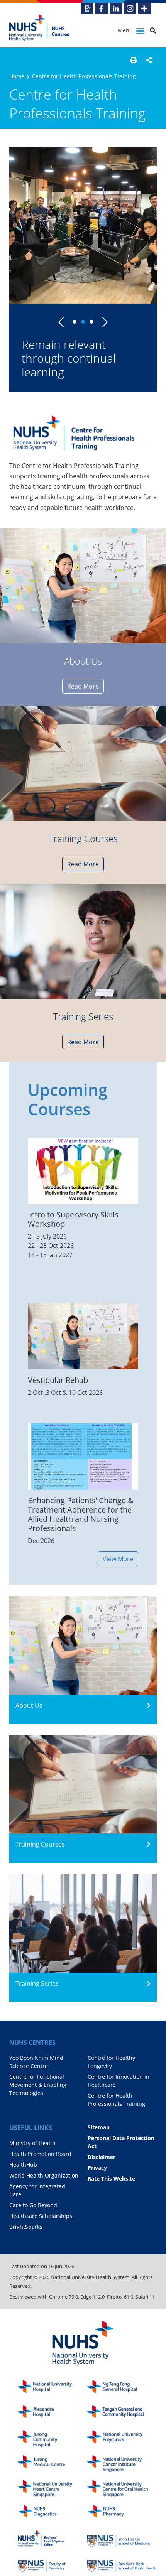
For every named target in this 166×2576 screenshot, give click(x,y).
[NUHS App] (87, 8)
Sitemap (99, 2127)
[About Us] (83, 586)
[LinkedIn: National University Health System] (116, 8)
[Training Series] (83, 941)
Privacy (97, 2168)
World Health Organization (44, 2175)
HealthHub (23, 2165)
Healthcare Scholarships (41, 2216)
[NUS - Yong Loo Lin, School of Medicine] (122, 2539)
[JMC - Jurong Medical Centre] (52, 2464)
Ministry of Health (32, 2143)
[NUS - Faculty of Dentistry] (52, 2564)
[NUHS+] (144, 8)
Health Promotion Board (40, 2154)
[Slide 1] (75, 322)
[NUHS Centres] (44, 28)
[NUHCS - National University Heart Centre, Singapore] (52, 2489)
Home (17, 76)
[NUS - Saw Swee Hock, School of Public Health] (122, 2564)
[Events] (83, 763)
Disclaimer (102, 2157)
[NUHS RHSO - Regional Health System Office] (52, 2539)
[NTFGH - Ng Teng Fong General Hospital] (122, 2389)
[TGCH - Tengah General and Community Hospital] (122, 2414)
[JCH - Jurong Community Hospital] (52, 2439)
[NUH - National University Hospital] (52, 2389)
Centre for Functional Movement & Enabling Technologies (38, 2085)
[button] (134, 60)
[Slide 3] (91, 322)
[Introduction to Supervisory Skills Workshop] (83, 1171)
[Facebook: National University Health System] (102, 8)
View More (118, 1559)
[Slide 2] (83, 322)
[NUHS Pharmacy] (122, 2514)
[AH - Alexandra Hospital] (52, 2414)
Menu (126, 30)
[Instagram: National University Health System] (130, 8)
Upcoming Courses (68, 1099)
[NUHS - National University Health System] (83, 2344)
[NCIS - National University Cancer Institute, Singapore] (122, 2464)
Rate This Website (111, 2178)
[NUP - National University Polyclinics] (122, 2439)
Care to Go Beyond (33, 2205)
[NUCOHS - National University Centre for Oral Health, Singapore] (122, 2489)
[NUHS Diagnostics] (52, 2514)
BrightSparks (26, 2227)
